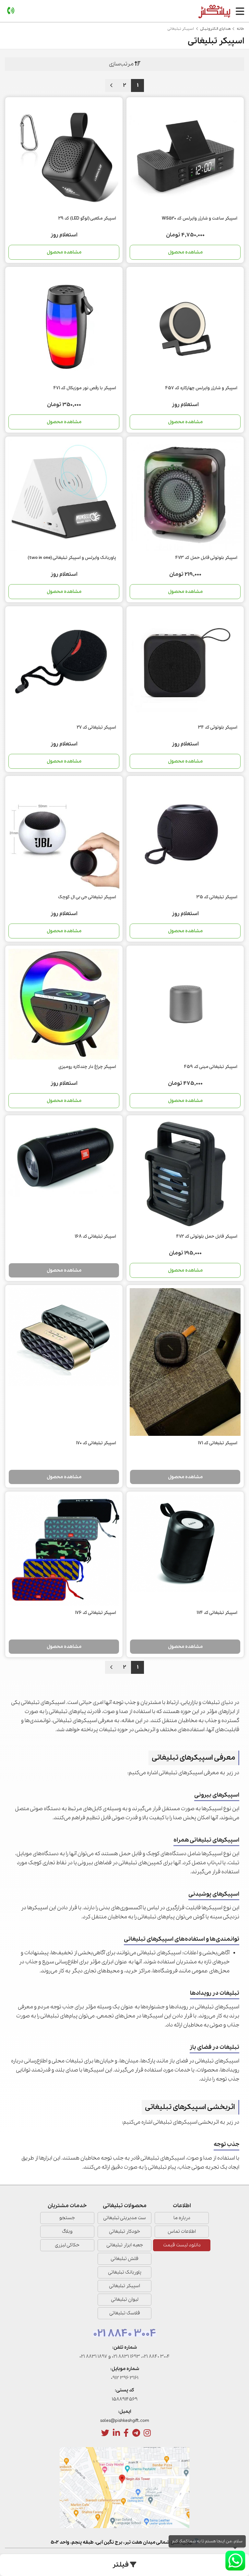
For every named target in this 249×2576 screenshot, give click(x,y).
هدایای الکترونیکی (216, 29)
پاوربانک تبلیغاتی (125, 2272)
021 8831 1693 (126, 2356)
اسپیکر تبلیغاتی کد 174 (217, 1613)
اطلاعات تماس (182, 2231)
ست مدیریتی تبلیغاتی (124, 2218)
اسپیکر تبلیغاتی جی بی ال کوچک (87, 897)
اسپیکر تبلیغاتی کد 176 (95, 1613)
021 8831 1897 (93, 2356)
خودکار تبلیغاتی (124, 2231)
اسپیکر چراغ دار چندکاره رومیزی (87, 1067)
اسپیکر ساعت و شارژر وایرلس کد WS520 (200, 218)
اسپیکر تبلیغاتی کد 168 (95, 1237)
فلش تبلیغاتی (124, 2259)
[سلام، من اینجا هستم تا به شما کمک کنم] (235, 2561)
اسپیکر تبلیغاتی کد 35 (217, 897)
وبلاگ (67, 2231)
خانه (240, 29)
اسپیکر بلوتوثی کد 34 (218, 727)
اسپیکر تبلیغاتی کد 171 (218, 1443)
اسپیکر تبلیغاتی (124, 2286)
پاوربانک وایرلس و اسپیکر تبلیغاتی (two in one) (72, 558)
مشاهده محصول (185, 252)
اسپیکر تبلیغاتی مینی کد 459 (211, 1067)
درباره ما (182, 2218)
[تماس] (11, 11)
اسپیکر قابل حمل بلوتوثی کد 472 (207, 1237)
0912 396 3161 (125, 2378)
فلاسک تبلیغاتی (125, 2313)
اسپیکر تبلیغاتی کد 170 (96, 1443)
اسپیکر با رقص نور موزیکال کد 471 (85, 388)
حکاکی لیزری (67, 2245)
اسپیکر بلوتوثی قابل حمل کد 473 (206, 558)
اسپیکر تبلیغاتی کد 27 (96, 727)
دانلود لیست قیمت (182, 2245)
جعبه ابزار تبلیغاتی (125, 2245)
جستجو (67, 2218)
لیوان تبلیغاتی (125, 2299)
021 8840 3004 (125, 2334)
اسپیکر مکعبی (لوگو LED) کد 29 (87, 218)
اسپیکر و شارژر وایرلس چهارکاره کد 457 (201, 388)
